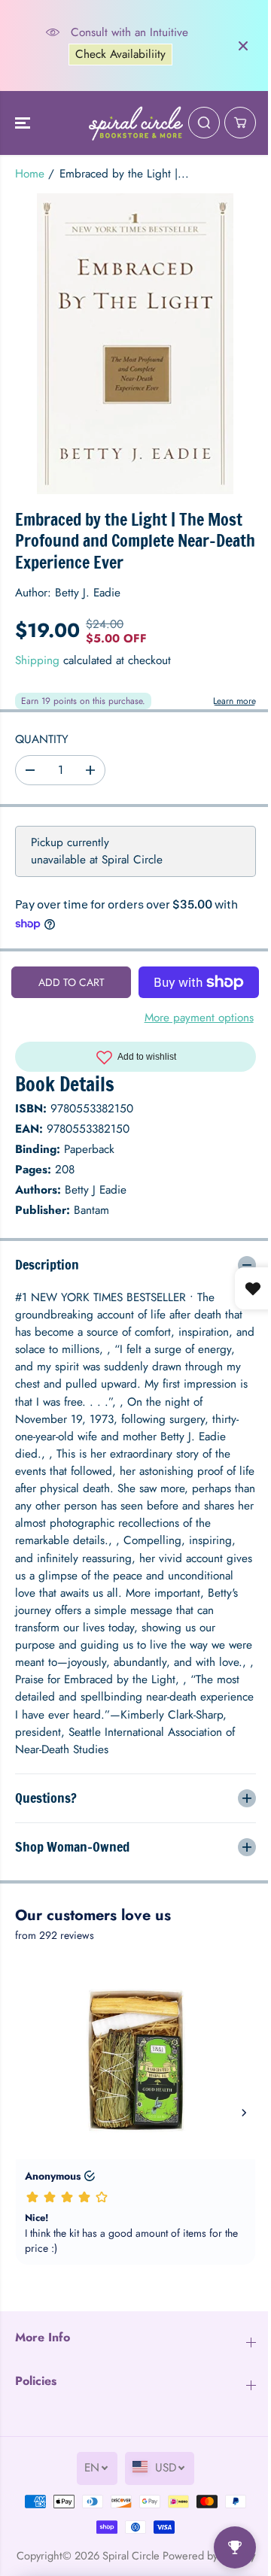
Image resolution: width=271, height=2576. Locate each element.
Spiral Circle (146, 2567)
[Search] (204, 123)
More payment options (199, 1018)
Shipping (37, 660)
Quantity (42, 739)
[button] (24, 123)
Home (30, 174)
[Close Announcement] (243, 46)
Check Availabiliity (120, 54)
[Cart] (240, 123)
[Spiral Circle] (136, 123)
